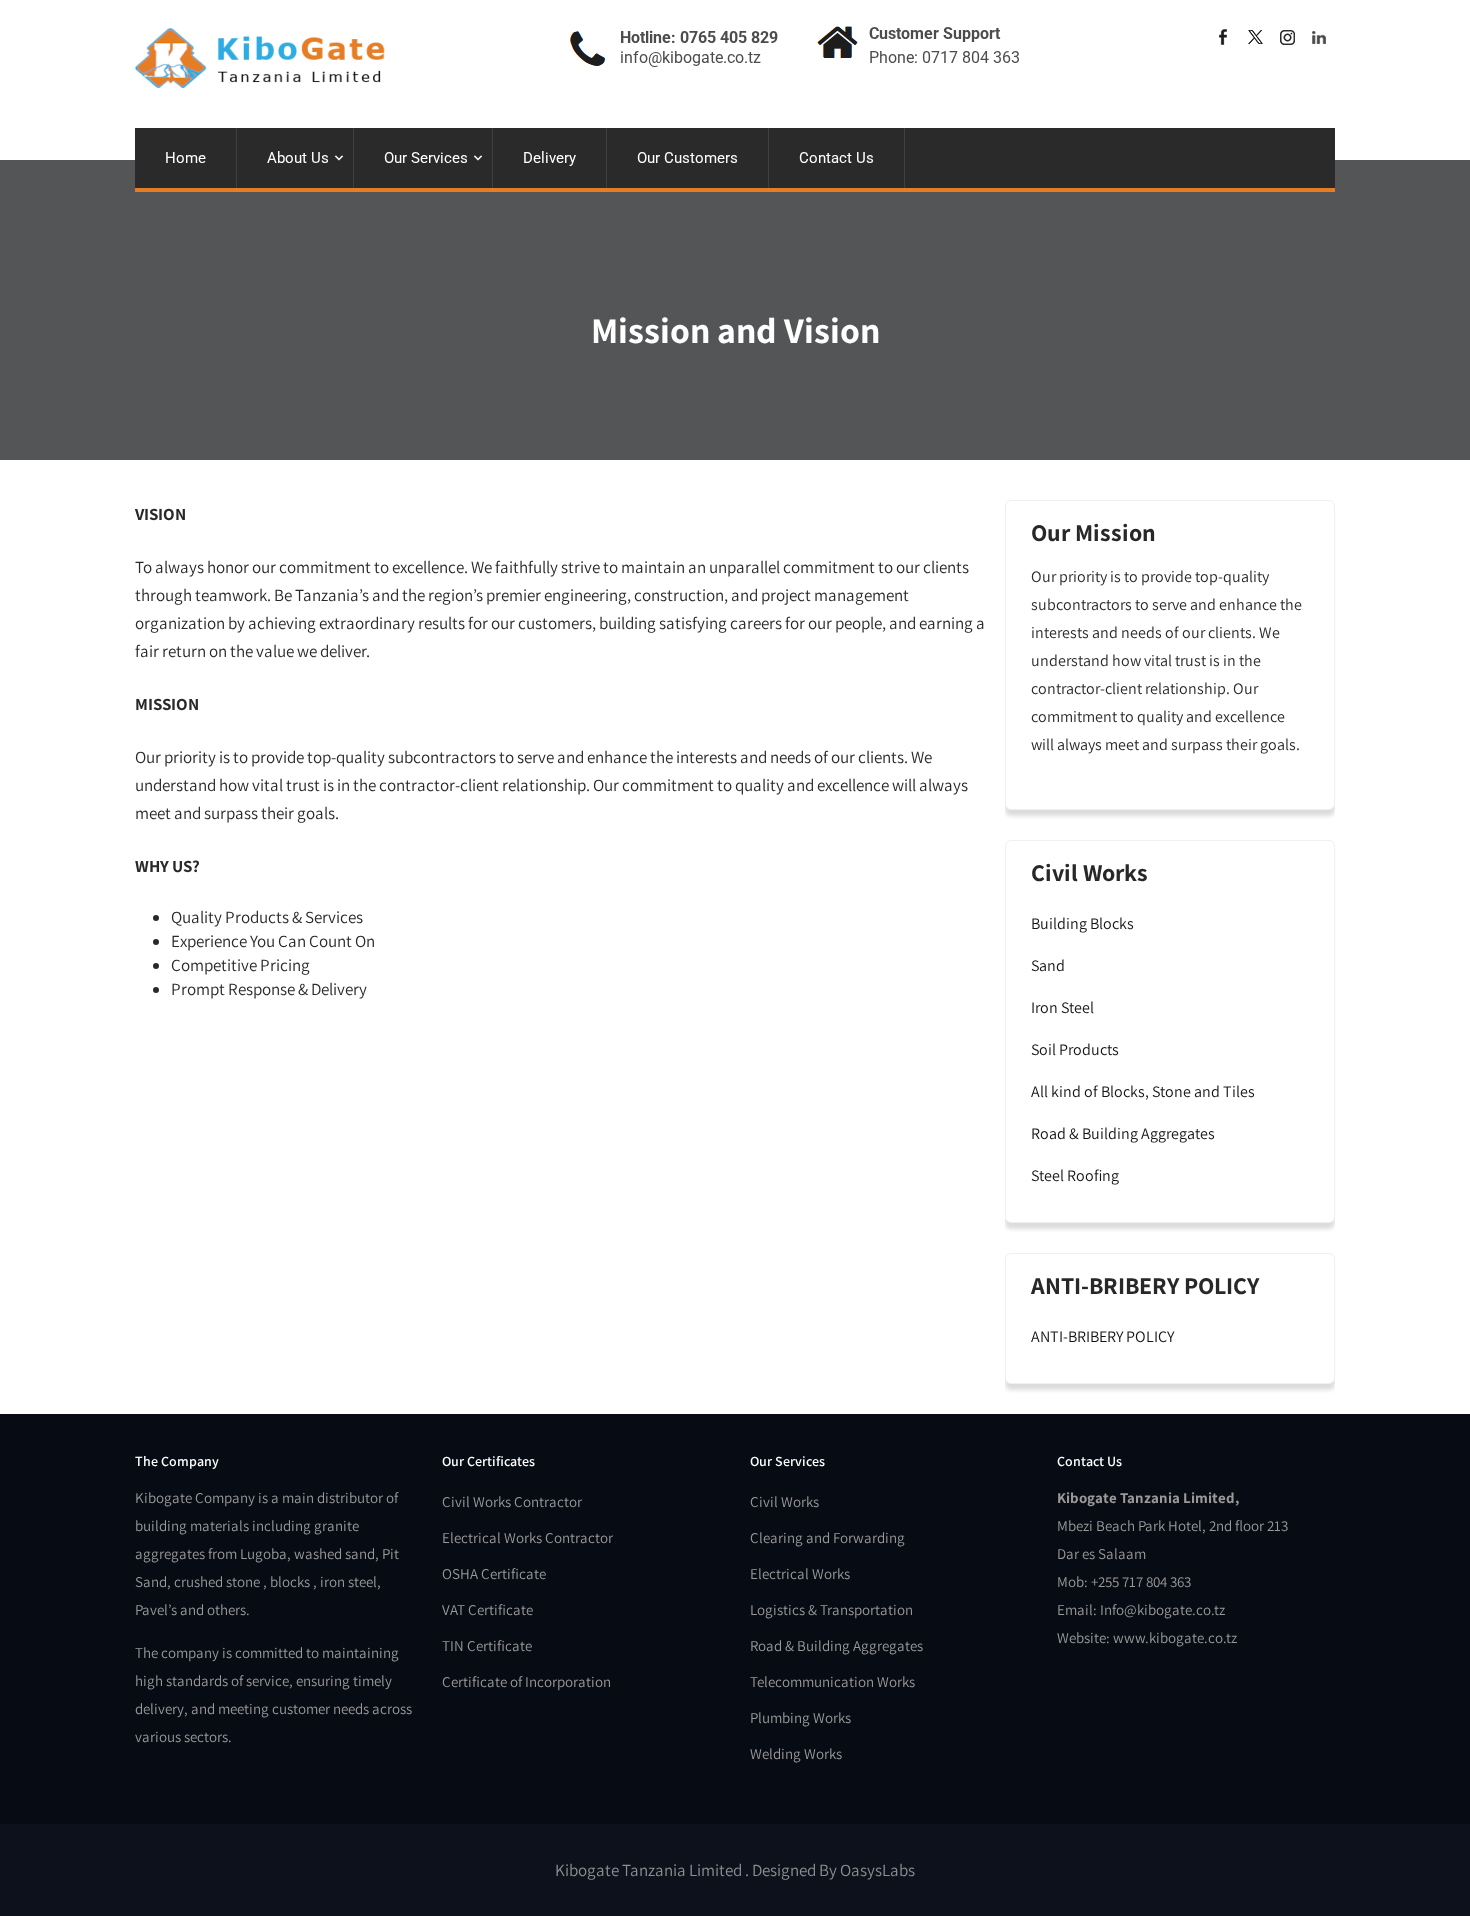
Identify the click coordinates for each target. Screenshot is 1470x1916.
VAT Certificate (487, 1609)
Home (185, 158)
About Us (298, 158)
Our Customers (687, 158)
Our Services (426, 158)
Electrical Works (800, 1573)
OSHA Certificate (494, 1573)
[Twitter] (1255, 37)
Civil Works (784, 1501)
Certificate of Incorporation (526, 1681)
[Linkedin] (1319, 37)
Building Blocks (1082, 923)
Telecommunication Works (832, 1681)
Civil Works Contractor (512, 1501)
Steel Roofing (1075, 1175)
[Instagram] (1287, 37)
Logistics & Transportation (831, 1609)
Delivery (549, 158)
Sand (1048, 965)
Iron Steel (1062, 1007)
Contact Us (836, 158)
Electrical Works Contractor (527, 1537)
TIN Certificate (487, 1645)
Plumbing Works (800, 1717)
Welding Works (796, 1753)
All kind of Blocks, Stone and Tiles (1143, 1091)
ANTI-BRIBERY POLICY (1102, 1336)
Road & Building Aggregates (1123, 1133)
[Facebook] (1223, 37)
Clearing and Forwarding (827, 1537)
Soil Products (1075, 1049)
